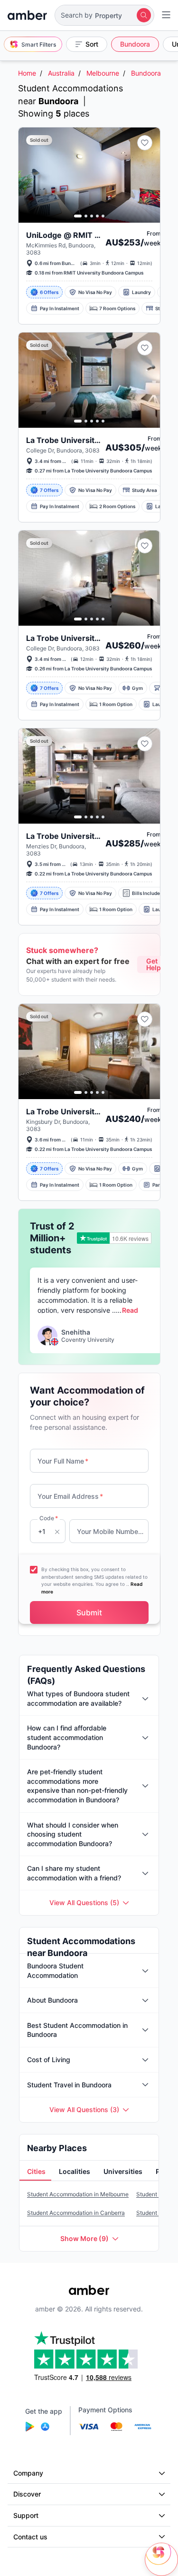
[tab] (35, 2172)
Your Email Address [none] (70, 1496)
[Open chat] (161, 2559)
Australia (61, 73)
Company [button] (28, 2473)
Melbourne (103, 73)
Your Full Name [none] (63, 1461)
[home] (27, 15)
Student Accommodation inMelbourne (78, 2194)
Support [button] (26, 2515)
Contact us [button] (30, 2537)
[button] (104, 15)
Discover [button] (27, 2494)
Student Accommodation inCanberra (76, 2213)
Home (27, 73)
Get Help (154, 964)
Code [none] (49, 1518)
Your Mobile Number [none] (111, 1531)
